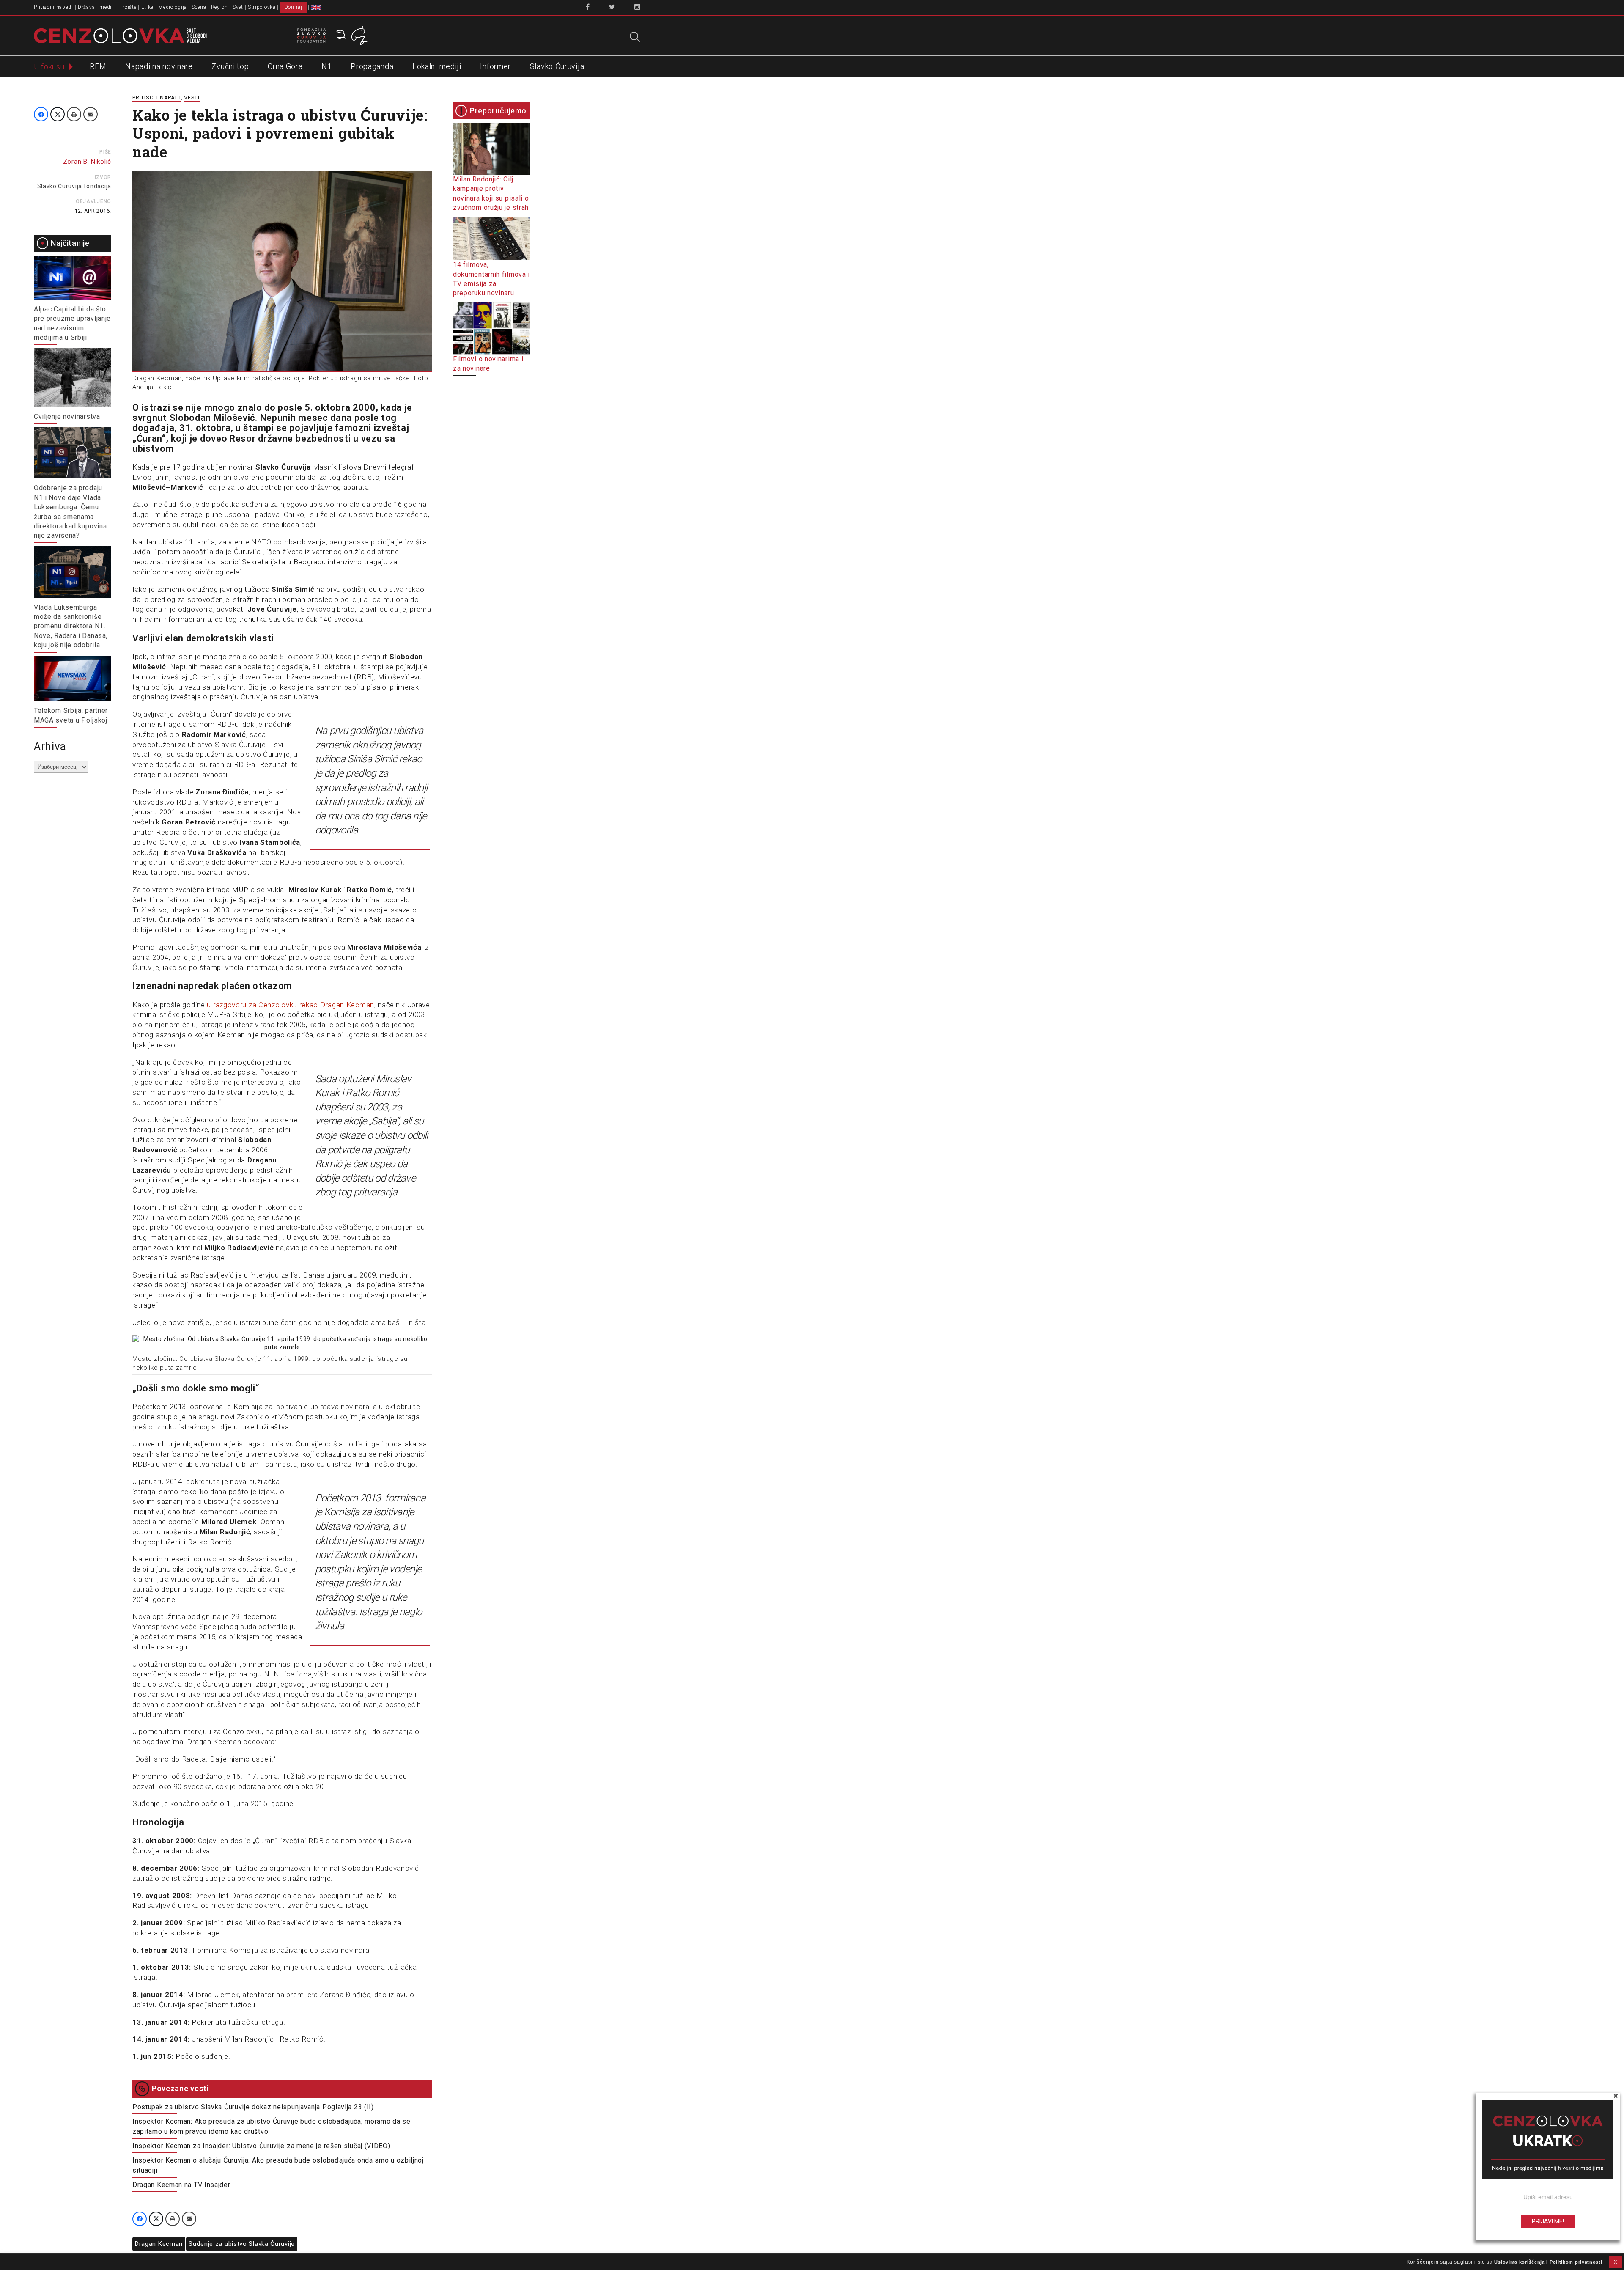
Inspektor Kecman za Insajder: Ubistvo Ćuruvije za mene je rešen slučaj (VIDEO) (261, 2146)
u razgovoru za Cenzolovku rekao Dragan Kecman (291, 1005)
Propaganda (372, 66)
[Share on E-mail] (91, 114)
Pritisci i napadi (53, 7)
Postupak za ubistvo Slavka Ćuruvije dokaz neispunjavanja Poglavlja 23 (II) (253, 2107)
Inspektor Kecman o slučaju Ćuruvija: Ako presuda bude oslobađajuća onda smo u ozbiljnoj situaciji (278, 2165)
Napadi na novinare (159, 66)
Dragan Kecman (159, 2244)
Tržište (128, 7)
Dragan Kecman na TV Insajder (181, 2185)
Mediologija (173, 7)
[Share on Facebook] (41, 114)
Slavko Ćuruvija (557, 66)
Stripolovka (262, 7)
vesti (192, 98)
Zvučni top (230, 66)
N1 (326, 66)
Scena (199, 7)
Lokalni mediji (437, 66)
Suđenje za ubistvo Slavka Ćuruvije (242, 2244)
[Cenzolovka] (120, 35)
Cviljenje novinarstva (67, 416)
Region (219, 7)
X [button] (1616, 2262)
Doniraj (294, 7)
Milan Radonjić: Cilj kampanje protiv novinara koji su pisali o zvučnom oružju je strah (491, 193)
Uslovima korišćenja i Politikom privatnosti (1548, 2262)
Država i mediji (96, 7)
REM (98, 66)
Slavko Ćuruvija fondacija (74, 186)
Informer (495, 66)
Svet (238, 7)
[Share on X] (58, 114)
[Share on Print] (74, 114)
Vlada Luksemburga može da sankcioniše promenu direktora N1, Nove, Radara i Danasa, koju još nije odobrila (71, 626)
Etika (148, 7)
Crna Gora (285, 66)
